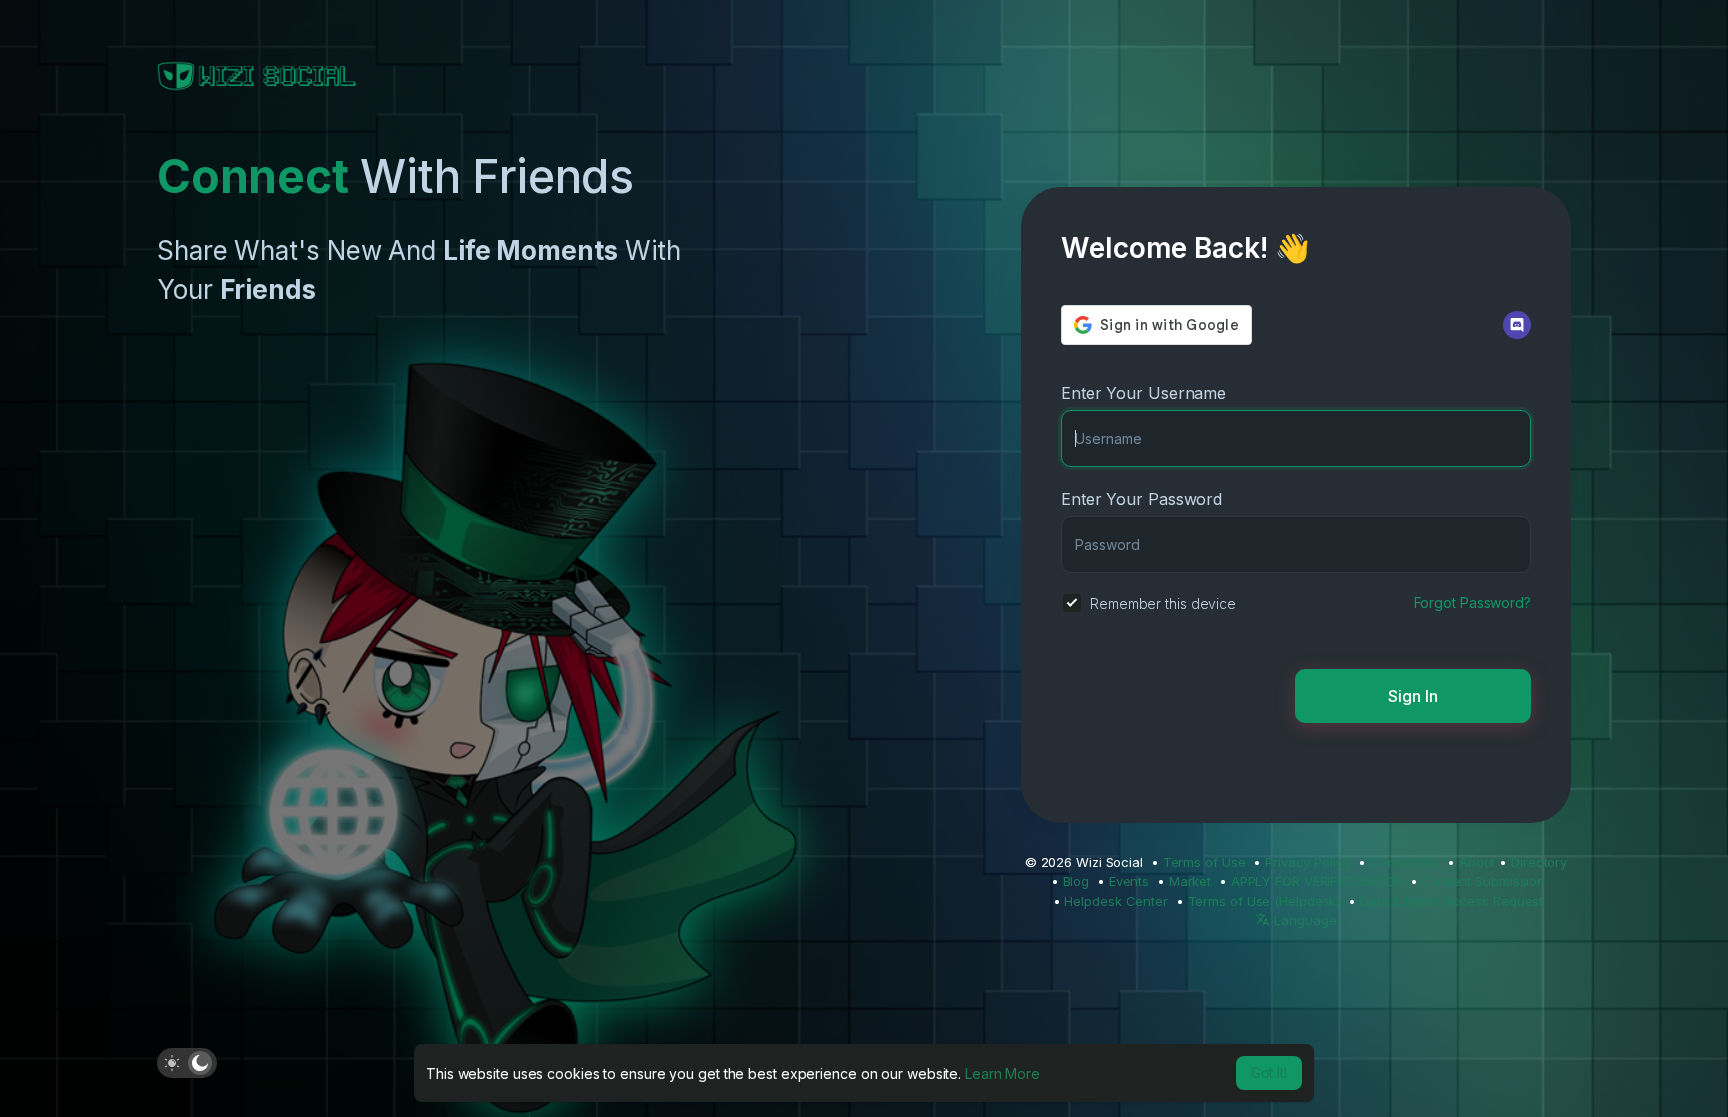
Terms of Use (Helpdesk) (1264, 901)
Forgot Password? (1472, 602)
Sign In (1413, 696)
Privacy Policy (1308, 862)
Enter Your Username (1143, 393)
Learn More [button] (1002, 1073)
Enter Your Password (1141, 499)
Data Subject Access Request (1451, 901)
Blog (1076, 881)
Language (1303, 920)
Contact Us (1404, 862)
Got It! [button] (1269, 1072)
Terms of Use (1204, 862)
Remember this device (1163, 603)
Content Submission (1483, 881)
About (1477, 862)
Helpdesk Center (1116, 901)
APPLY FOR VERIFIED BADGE (1317, 881)
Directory (1539, 862)
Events (1129, 881)
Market (1190, 881)
